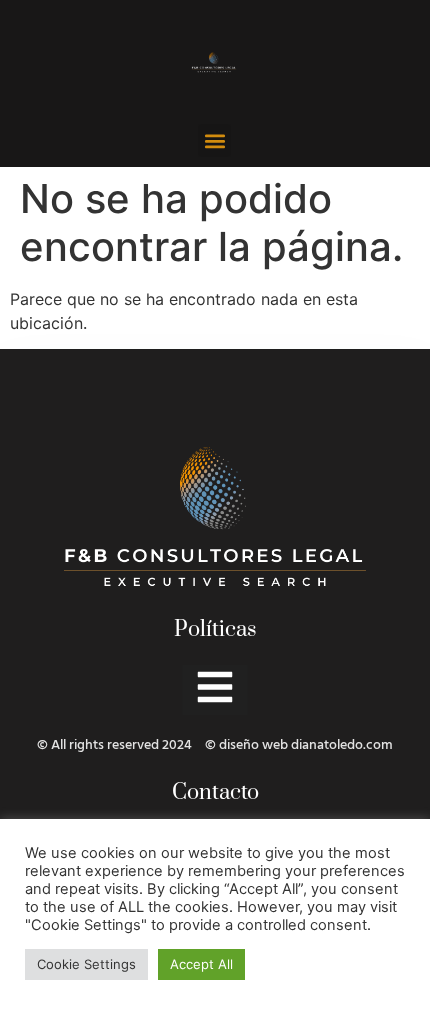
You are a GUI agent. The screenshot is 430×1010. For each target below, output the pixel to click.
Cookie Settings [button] (86, 964)
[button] (214, 140)
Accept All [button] (201, 964)
